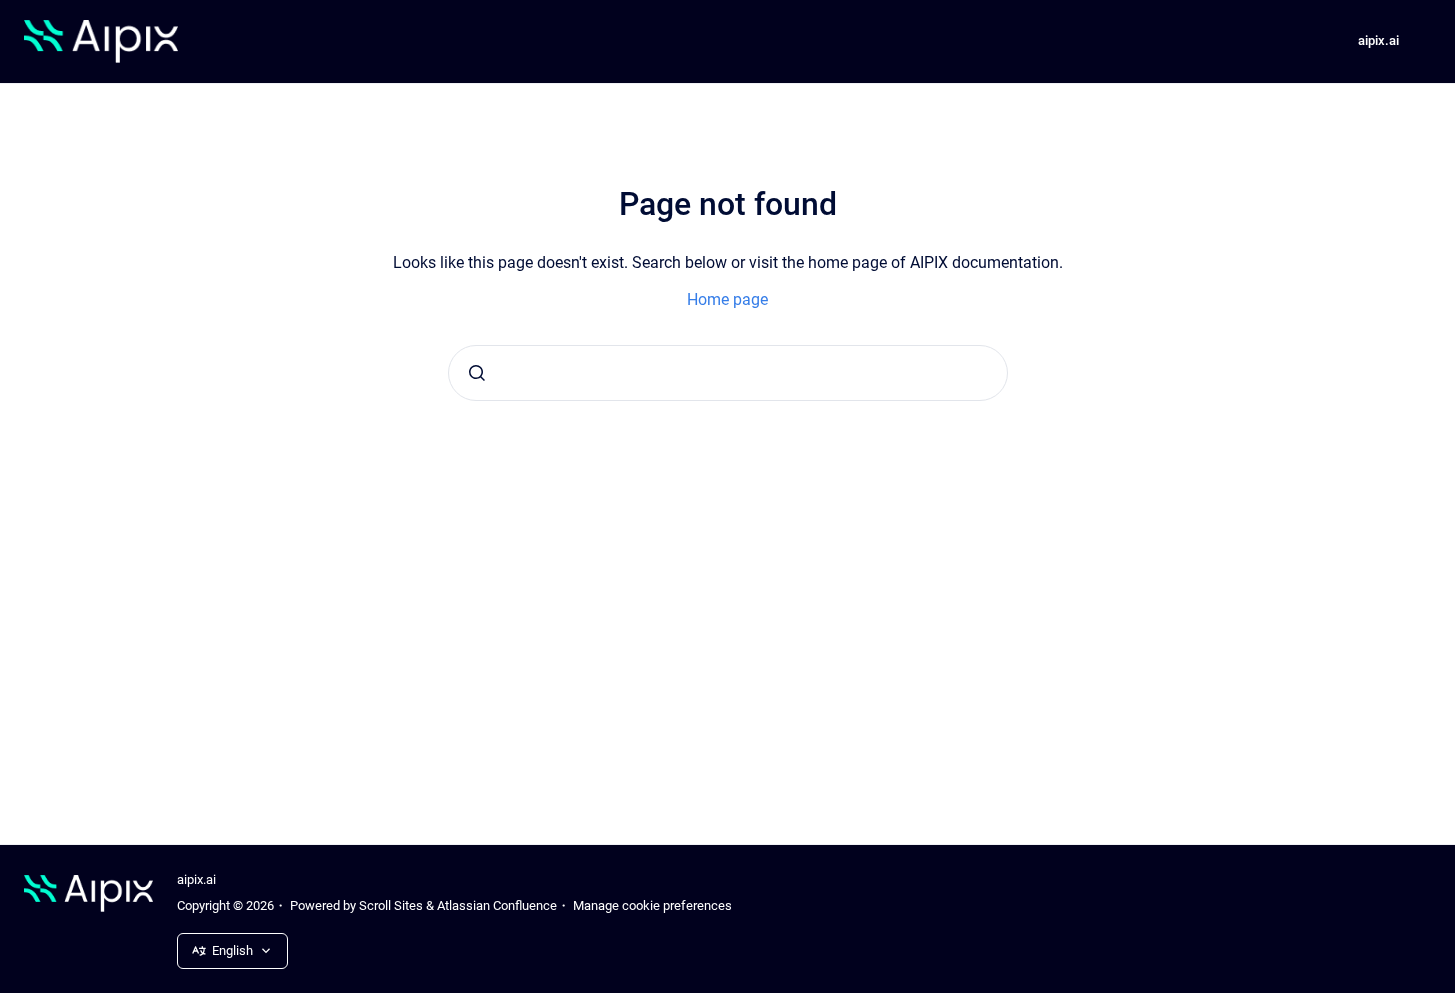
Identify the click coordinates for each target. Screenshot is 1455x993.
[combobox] (728, 373)
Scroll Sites (391, 905)
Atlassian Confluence (497, 905)
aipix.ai (1378, 40)
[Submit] (477, 373)
